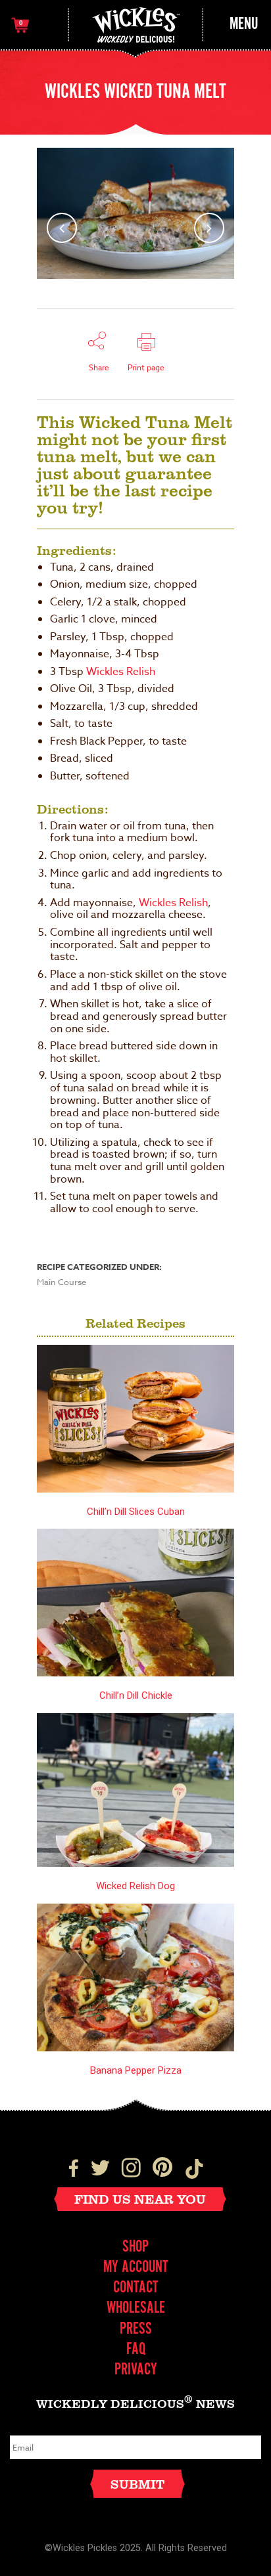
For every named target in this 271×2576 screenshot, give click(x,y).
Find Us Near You (140, 2199)
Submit (137, 2484)
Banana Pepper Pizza (136, 2070)
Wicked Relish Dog (135, 1886)
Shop (135, 2247)
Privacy (136, 2370)
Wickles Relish (121, 672)
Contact (136, 2288)
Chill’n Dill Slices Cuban (136, 1512)
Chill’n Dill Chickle (136, 1695)
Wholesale (136, 2308)
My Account (136, 2268)
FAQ (136, 2350)
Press (136, 2329)
